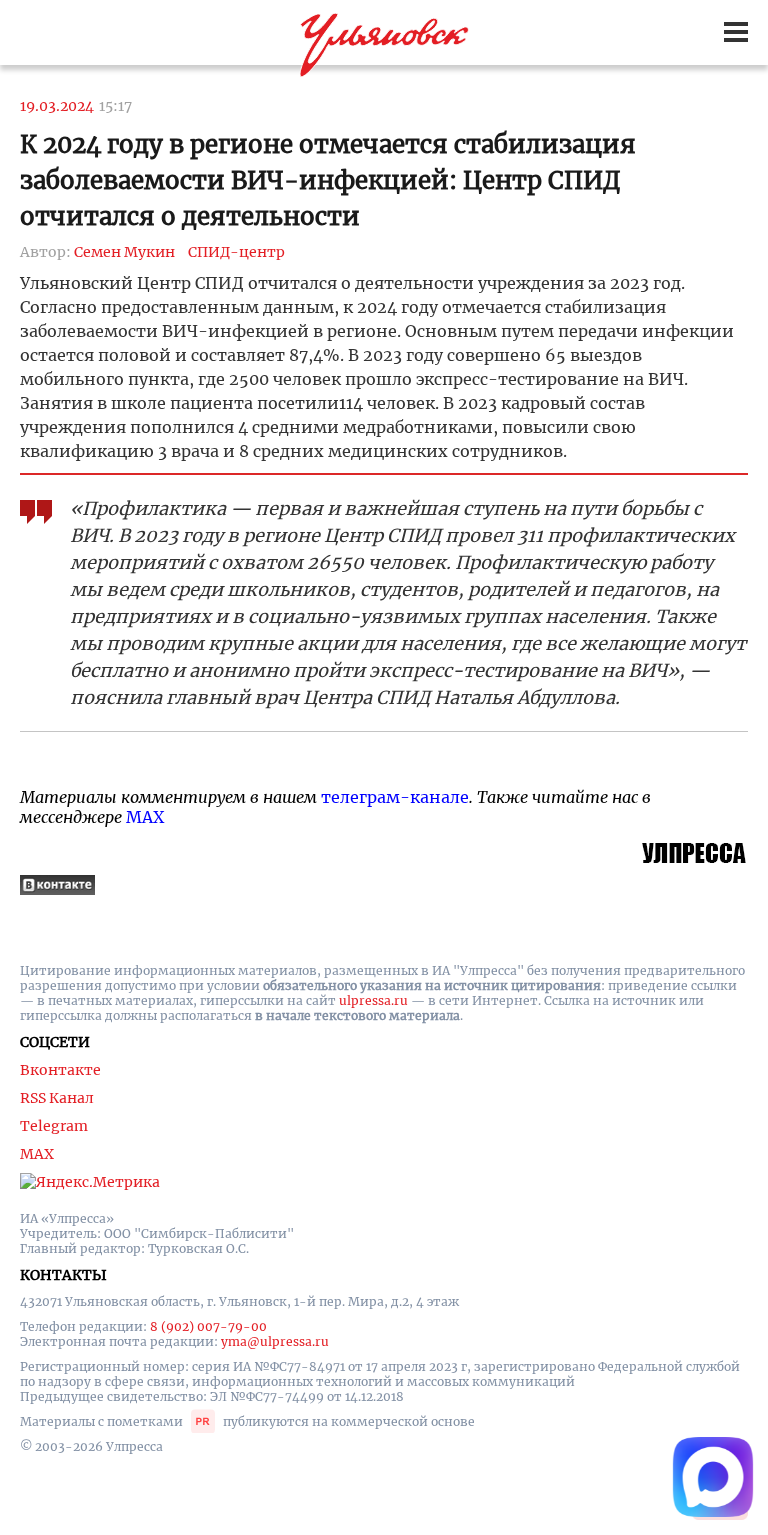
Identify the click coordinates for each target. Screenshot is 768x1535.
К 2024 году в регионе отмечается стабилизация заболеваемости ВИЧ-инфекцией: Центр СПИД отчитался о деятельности (328, 180)
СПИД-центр (236, 252)
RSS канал (57, 1098)
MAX (145, 817)
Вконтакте (60, 1070)
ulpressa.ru (373, 1000)
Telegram (54, 1126)
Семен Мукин (124, 252)
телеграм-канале (395, 797)
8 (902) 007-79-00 (208, 1326)
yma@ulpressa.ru (275, 1341)
